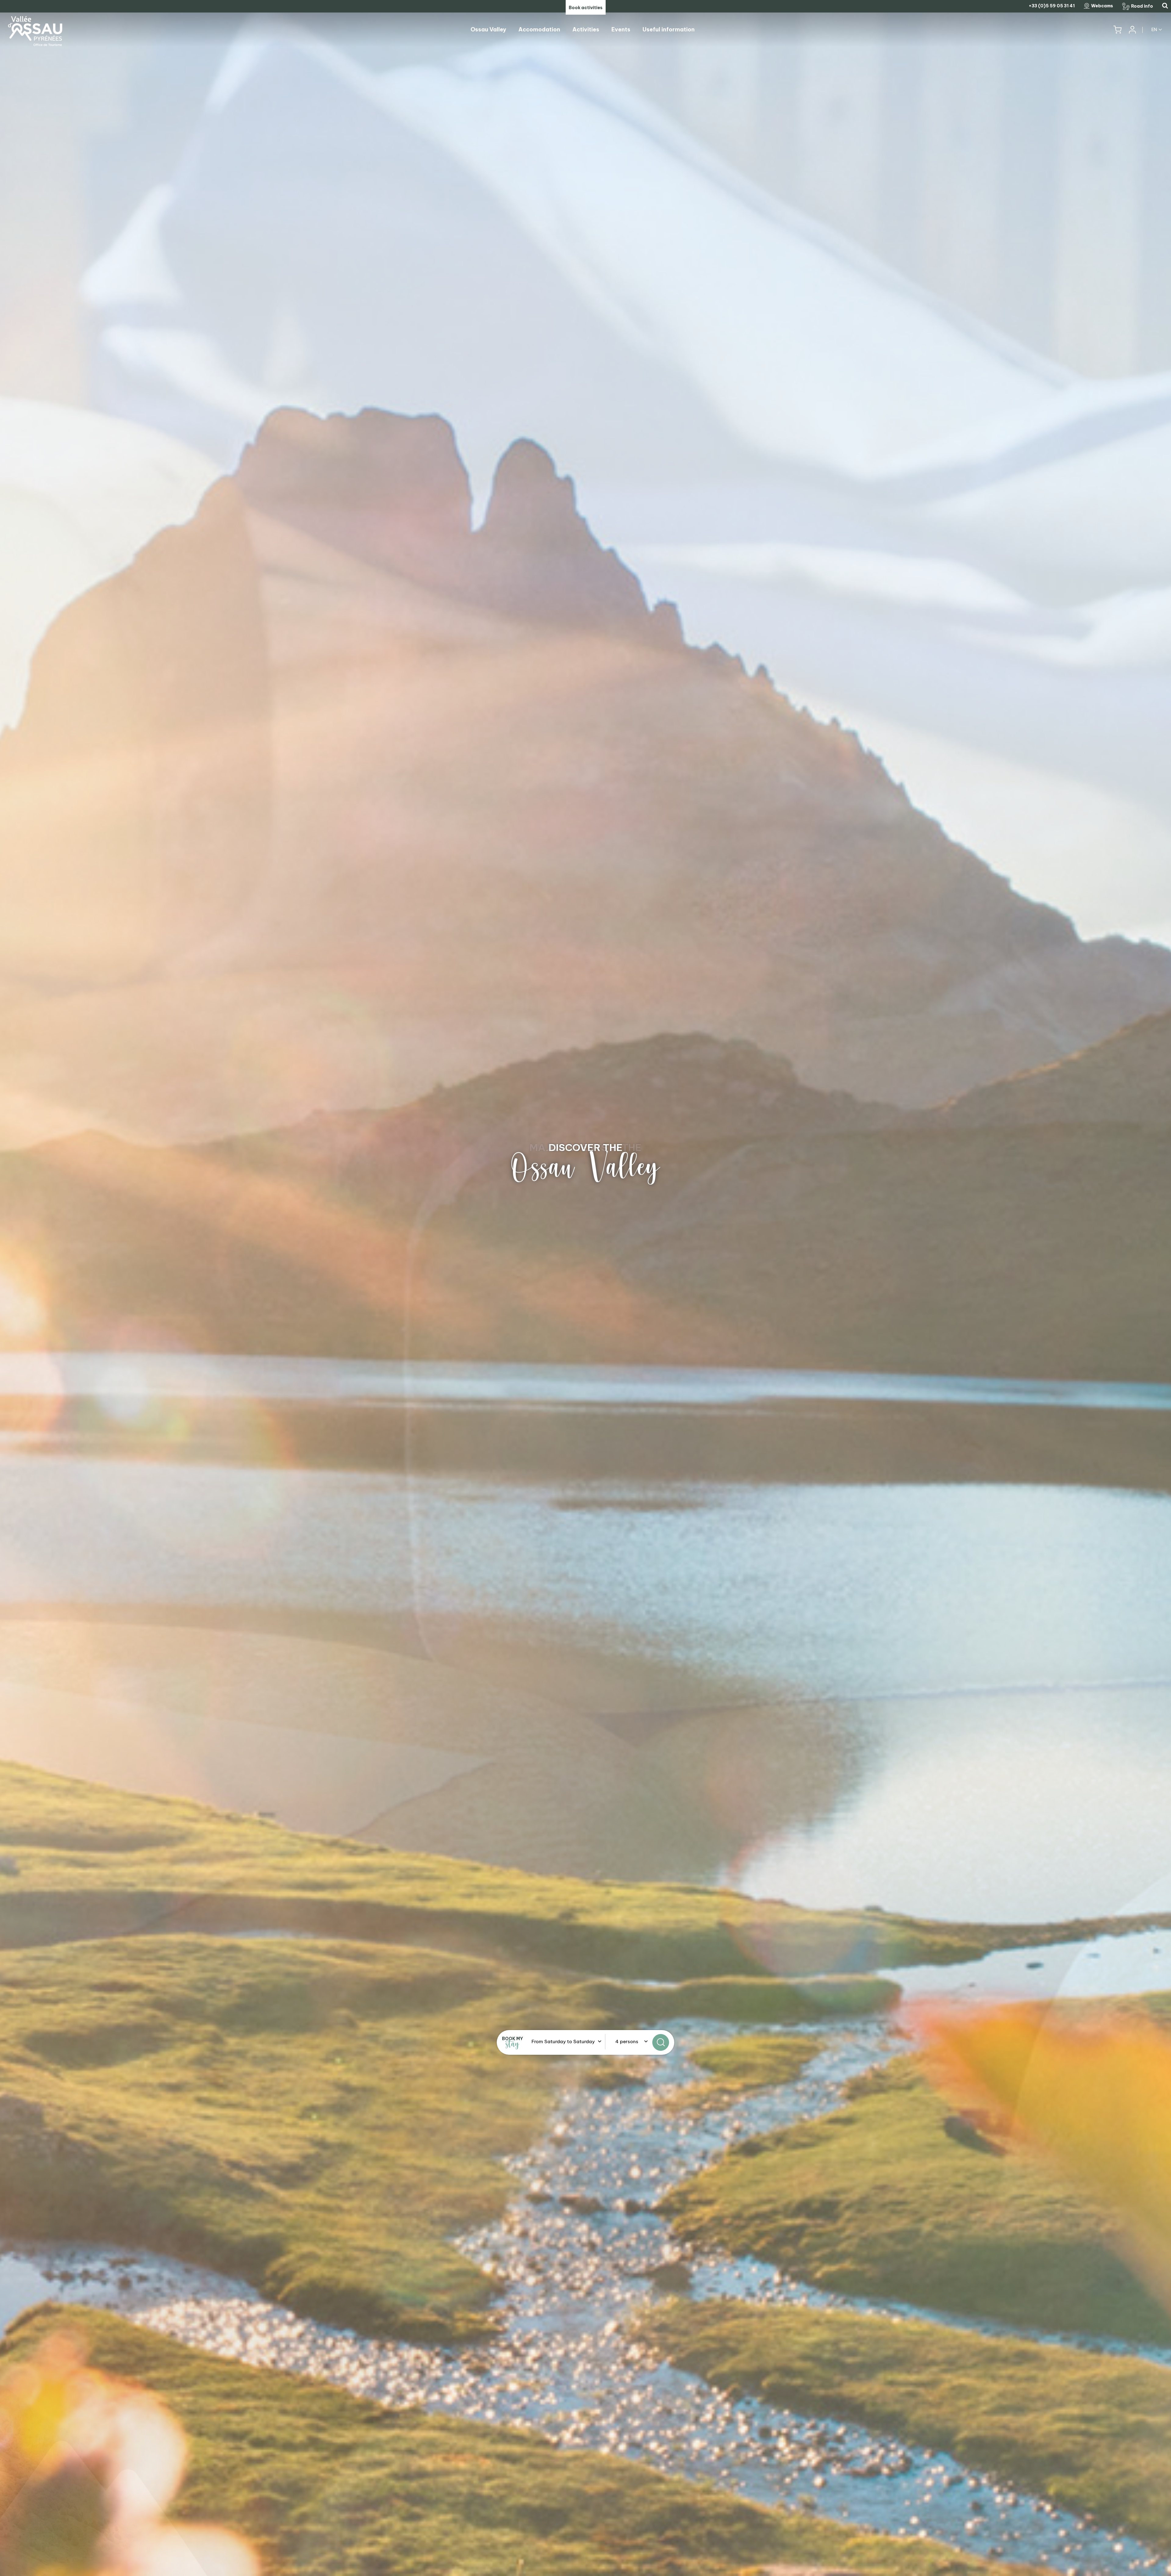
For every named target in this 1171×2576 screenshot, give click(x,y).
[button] (1117, 30)
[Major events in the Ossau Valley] (585, 1288)
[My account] (1132, 30)
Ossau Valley (585, 1168)
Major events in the (585, 1147)
